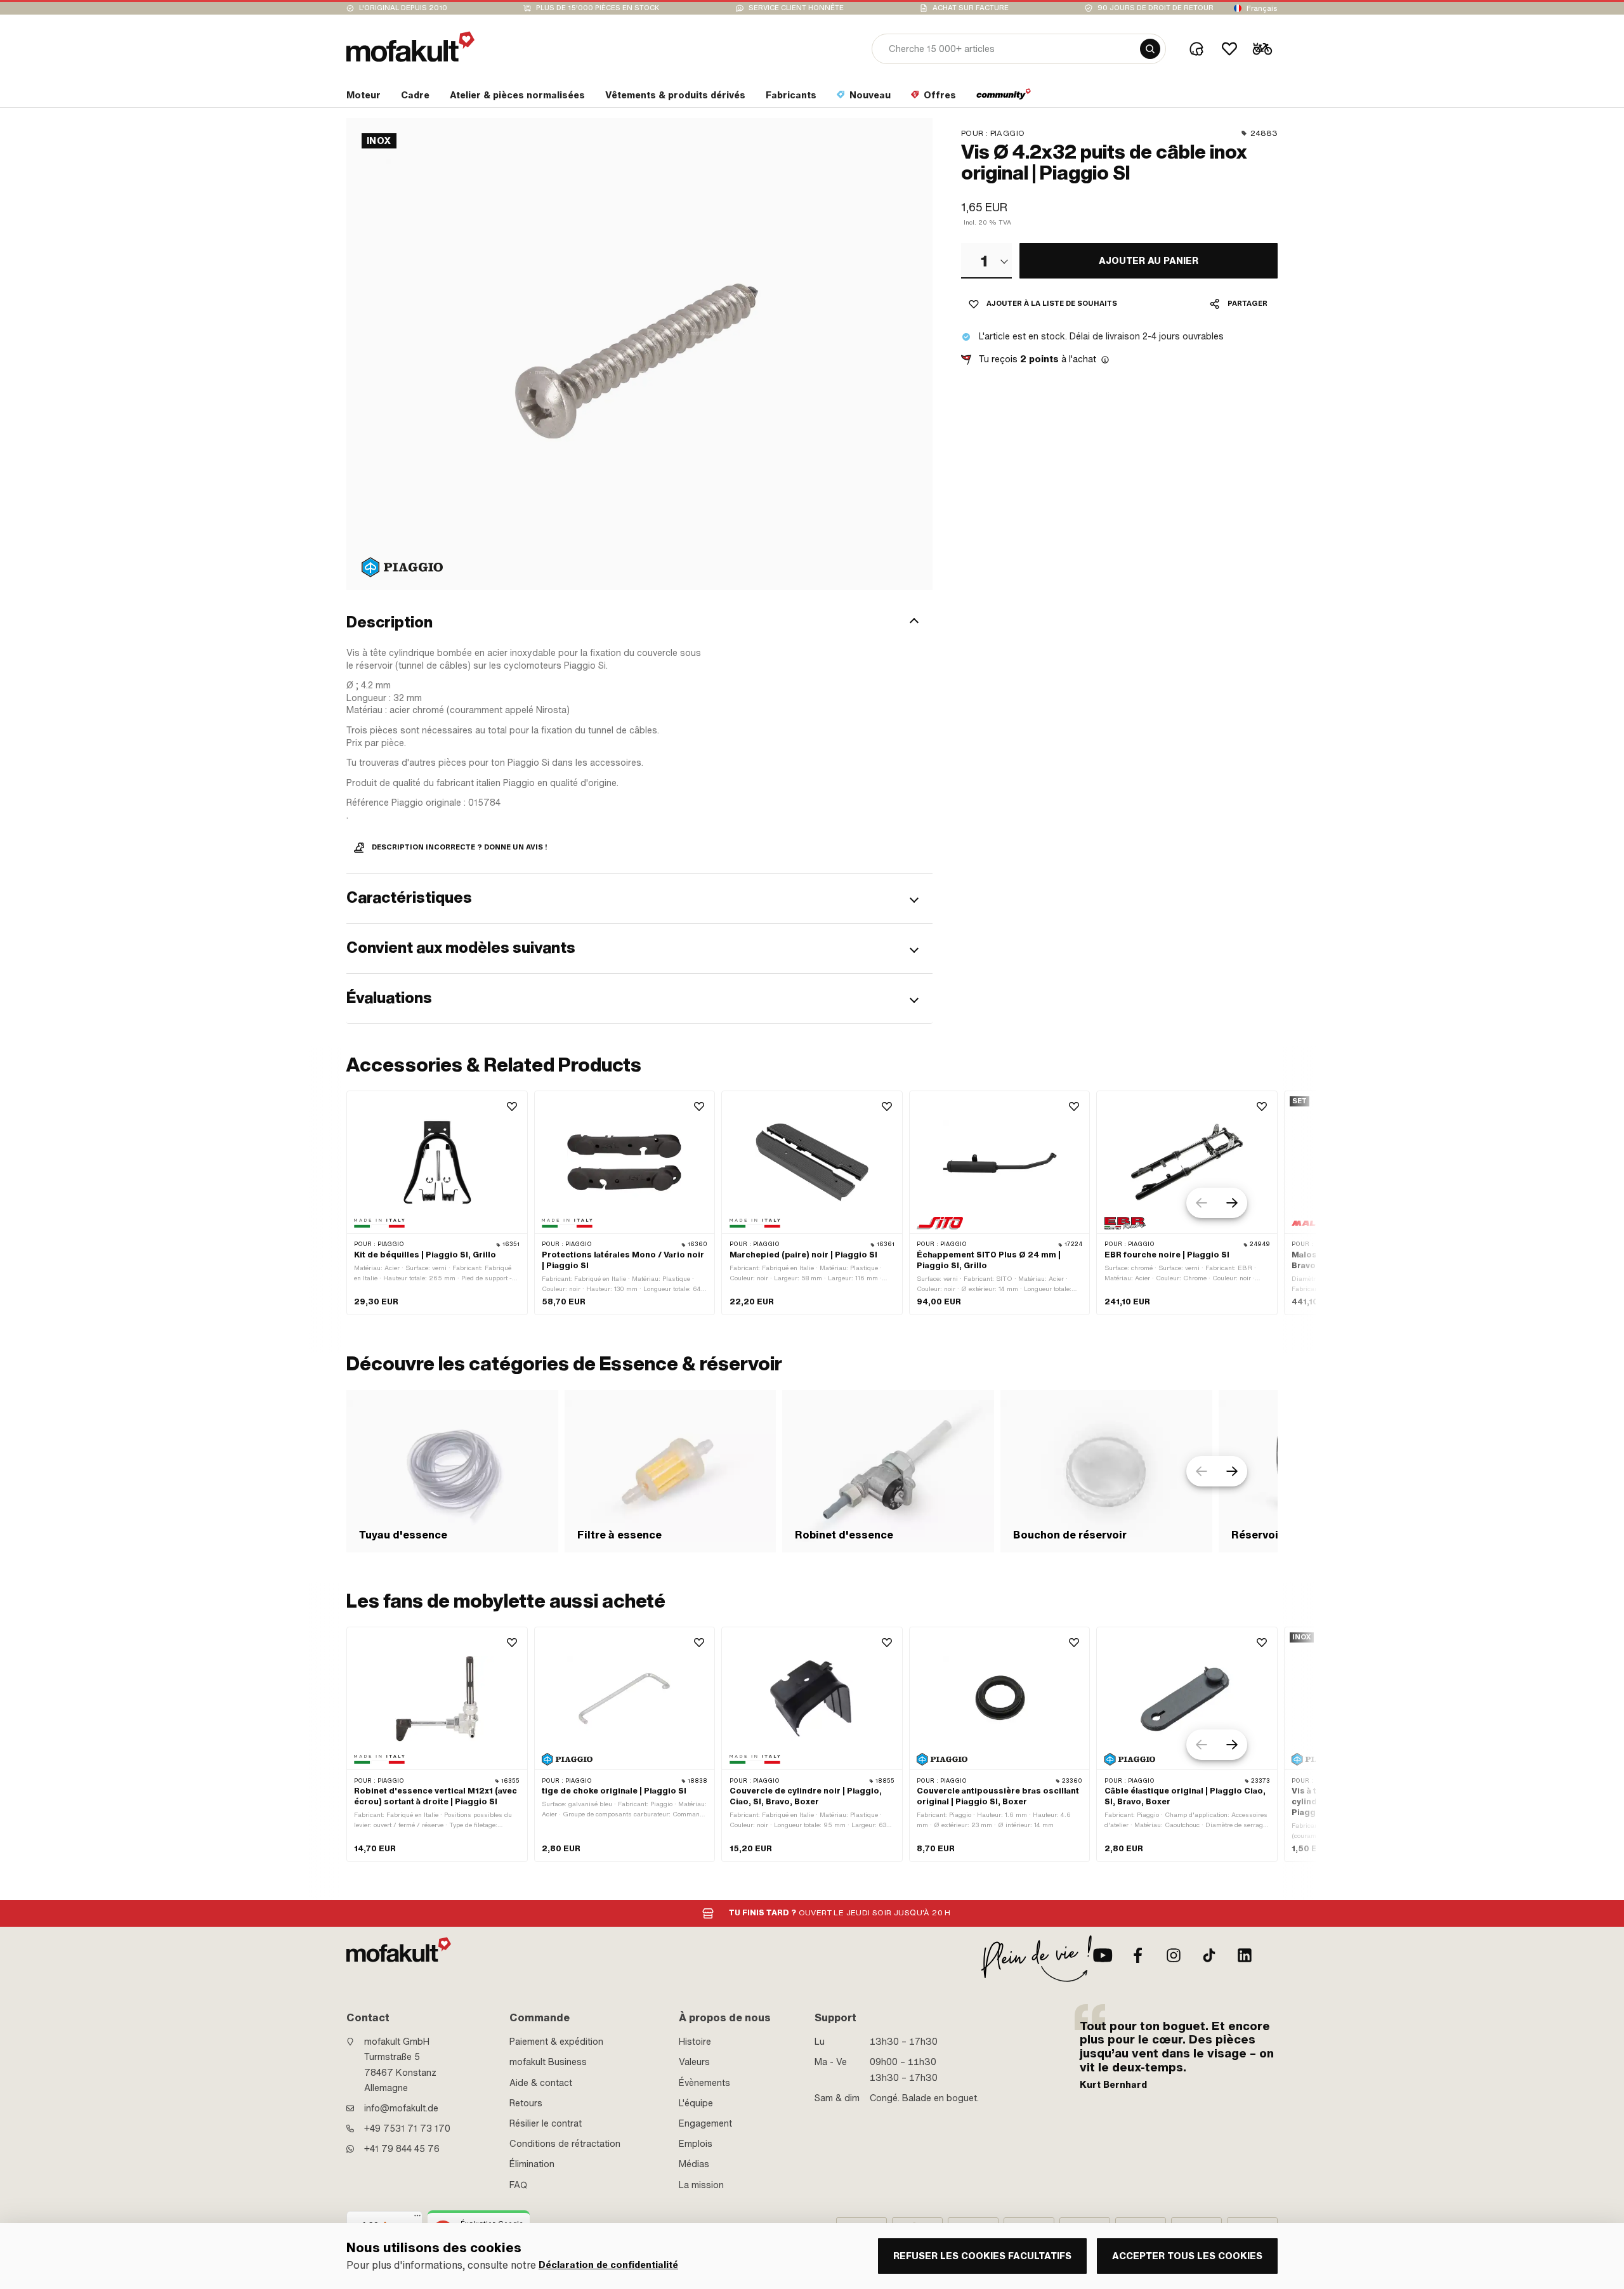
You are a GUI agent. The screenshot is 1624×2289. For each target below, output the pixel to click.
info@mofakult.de (401, 2108)
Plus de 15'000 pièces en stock (598, 8)
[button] (639, 622)
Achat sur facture (971, 8)
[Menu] (417, 2219)
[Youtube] (1103, 1955)
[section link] (1004, 98)
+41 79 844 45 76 (402, 2149)
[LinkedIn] (1245, 1955)
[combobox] (986, 261)
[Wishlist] (1229, 49)
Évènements (704, 2083)
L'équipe (696, 2103)
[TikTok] (1209, 1955)
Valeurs (694, 2062)
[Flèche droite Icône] (1232, 1203)
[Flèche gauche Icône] (1202, 1203)
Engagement (705, 2123)
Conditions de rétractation (565, 2144)
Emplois (696, 2144)
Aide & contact (541, 2083)
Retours (526, 2103)
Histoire (695, 2042)
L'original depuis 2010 (403, 8)
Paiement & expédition (556, 2042)
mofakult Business (548, 2062)
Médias (694, 2164)
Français (1262, 8)
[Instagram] (1174, 1955)
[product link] (437, 1203)
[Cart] (1262, 49)
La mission (701, 2185)
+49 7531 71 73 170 (407, 2128)
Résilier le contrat (546, 2123)
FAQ (518, 2185)
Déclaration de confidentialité (608, 2265)
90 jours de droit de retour (1156, 8)
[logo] (410, 47)
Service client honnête (796, 8)
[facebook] (1138, 1955)
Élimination (532, 2164)
